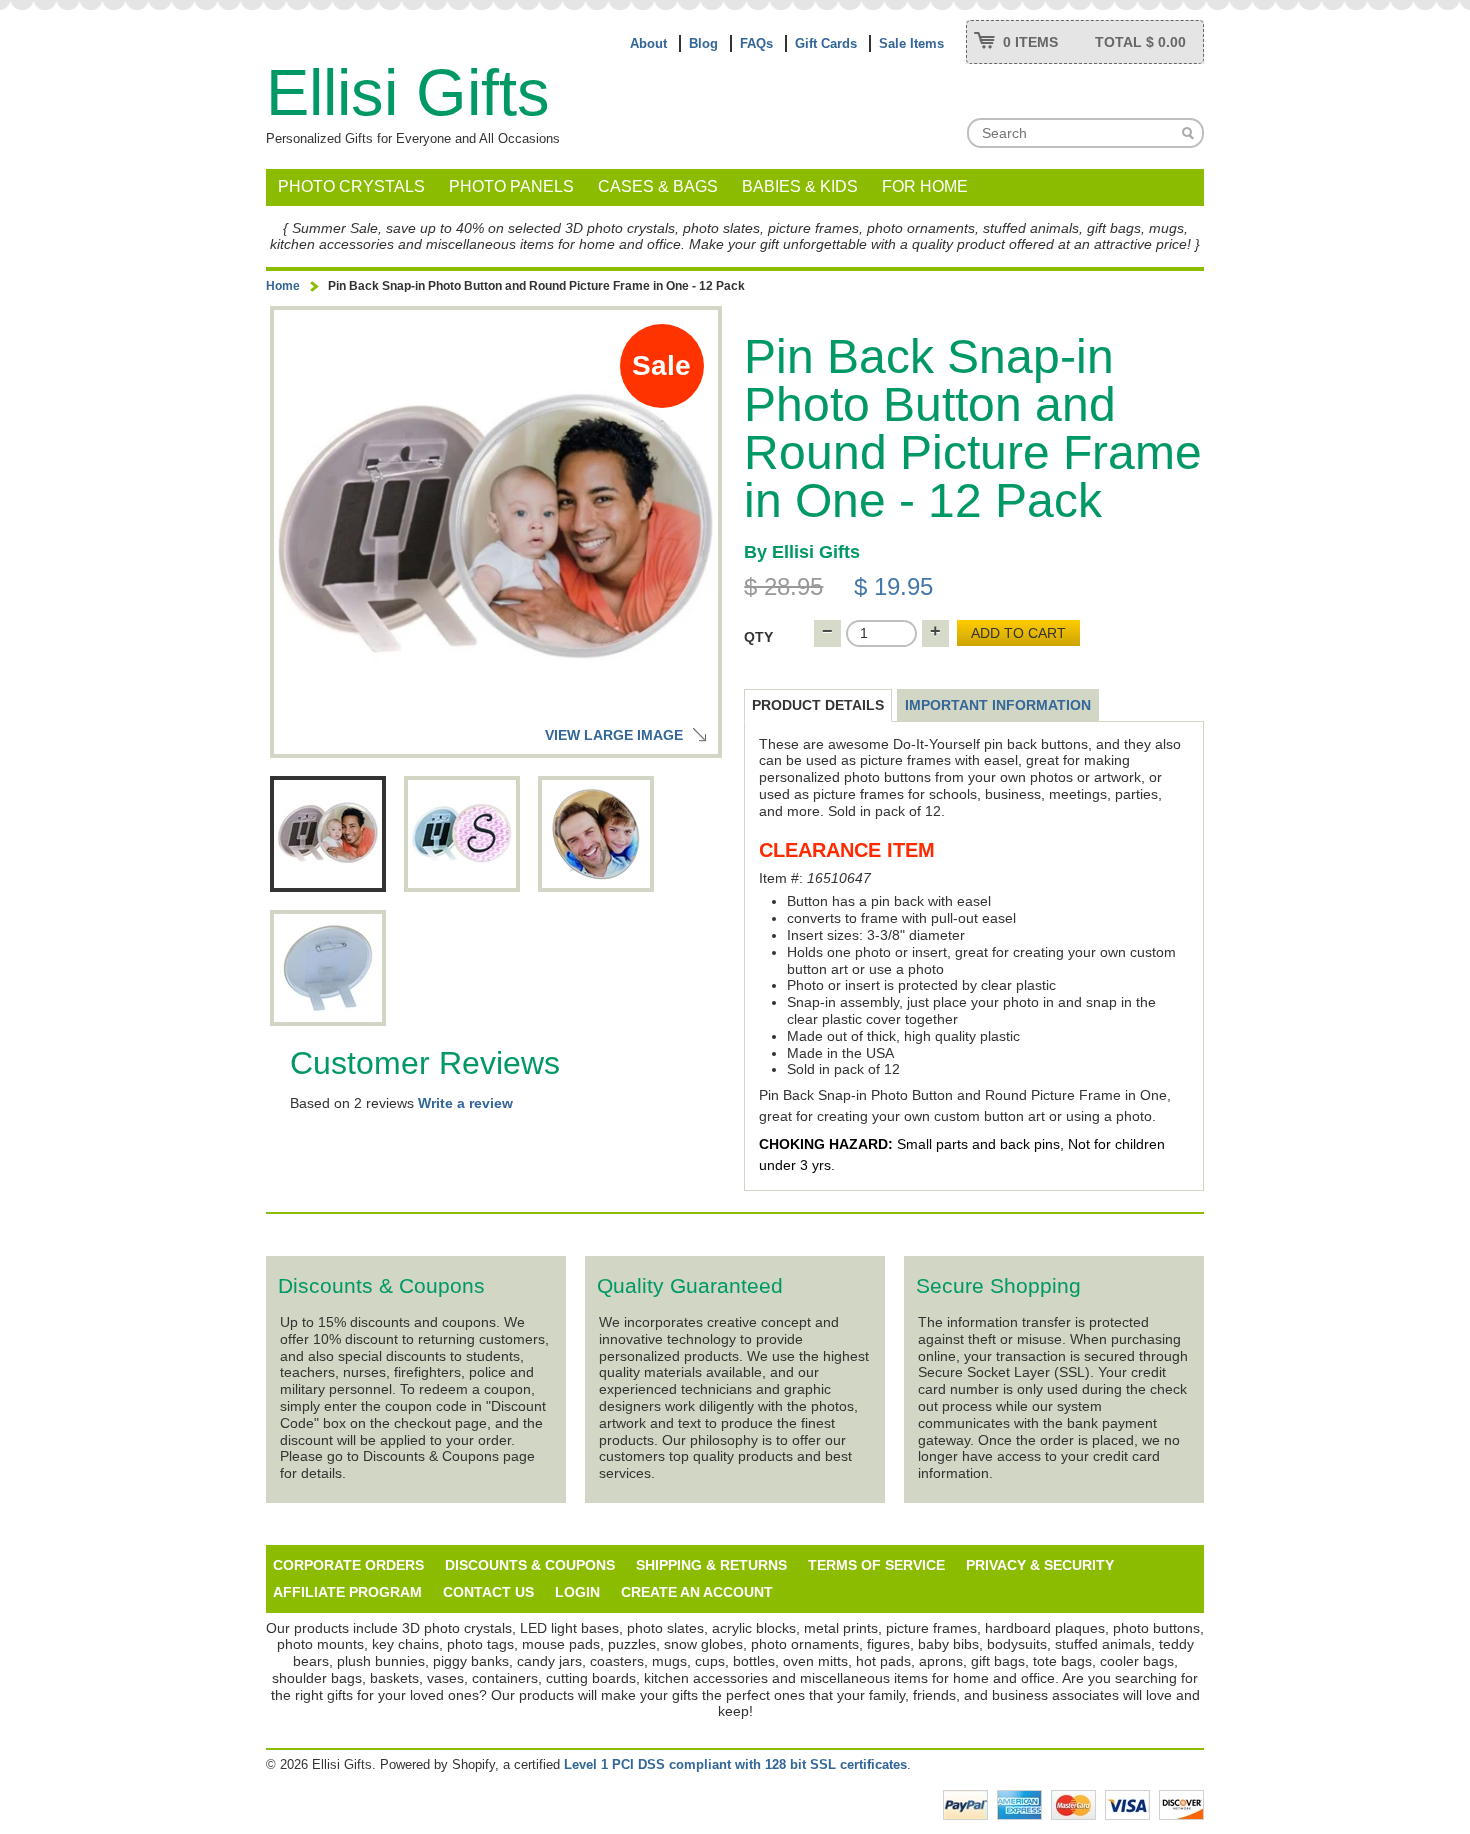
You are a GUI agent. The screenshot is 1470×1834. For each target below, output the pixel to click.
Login (577, 1592)
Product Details (818, 705)
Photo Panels (511, 186)
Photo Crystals (351, 186)
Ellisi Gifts (408, 92)
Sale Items (911, 43)
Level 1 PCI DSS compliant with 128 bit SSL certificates (735, 1764)
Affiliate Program (347, 1592)
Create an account (697, 1592)
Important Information (998, 705)
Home (283, 286)
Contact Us (488, 1592)
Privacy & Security (1040, 1565)
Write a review (465, 1103)
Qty (758, 637)
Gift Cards (826, 43)
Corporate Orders (348, 1565)
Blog (703, 43)
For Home (925, 186)
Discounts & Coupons (530, 1565)
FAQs (756, 43)
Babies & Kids (800, 186)
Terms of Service (876, 1565)
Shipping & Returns (711, 1565)
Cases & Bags (658, 186)
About (648, 43)
